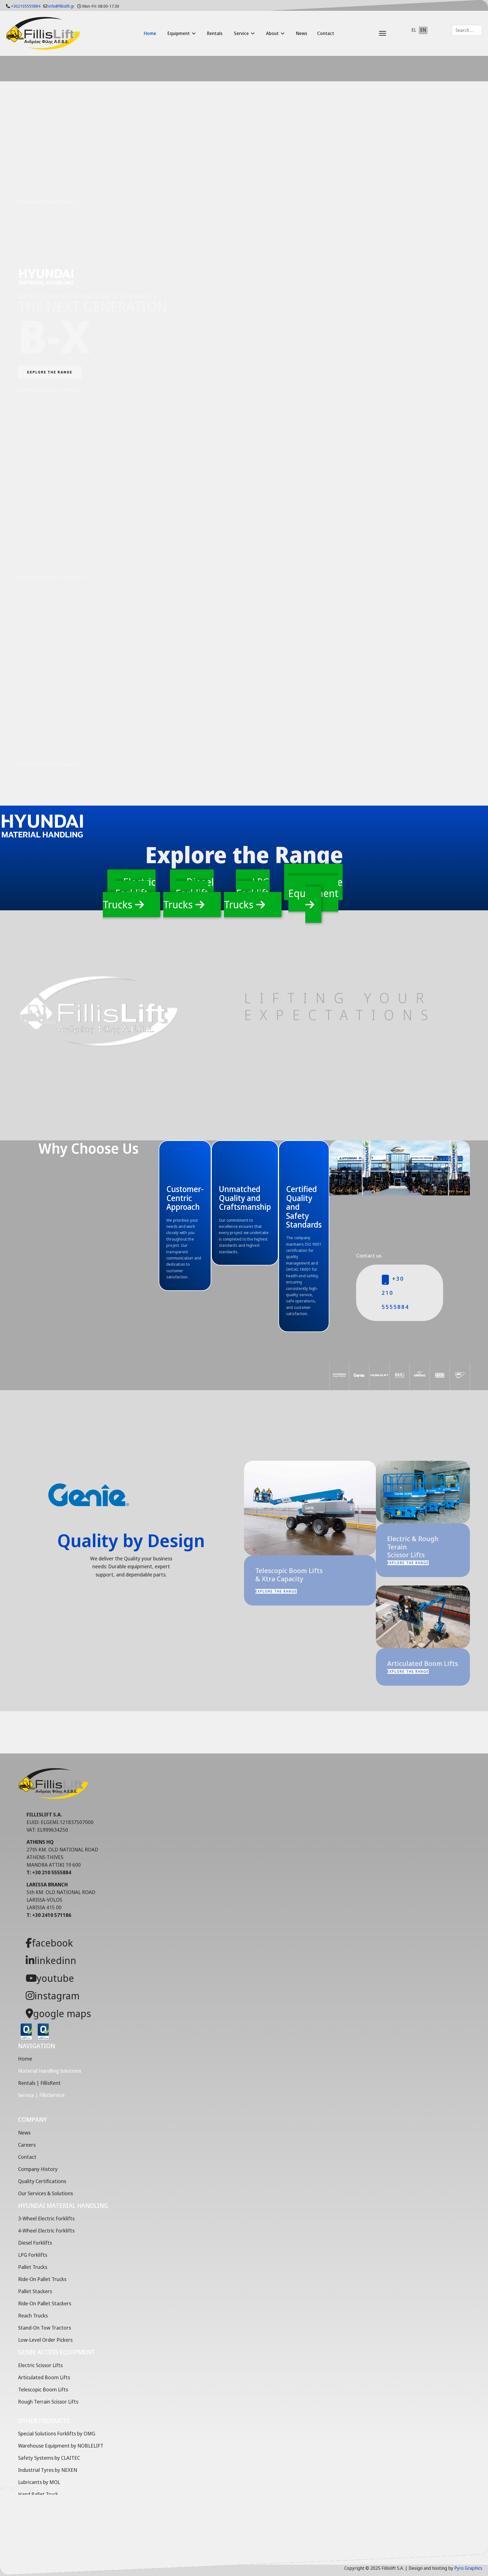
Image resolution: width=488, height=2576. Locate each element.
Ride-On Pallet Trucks (42, 2279)
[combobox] (467, 30)
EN (423, 30)
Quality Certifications (42, 2181)
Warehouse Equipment (315, 888)
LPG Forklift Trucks (247, 893)
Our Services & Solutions (45, 2193)
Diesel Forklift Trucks (189, 893)
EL (414, 30)
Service (241, 33)
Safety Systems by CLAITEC (49, 2458)
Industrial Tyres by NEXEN (48, 2470)
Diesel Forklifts (35, 2243)
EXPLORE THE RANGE (50, 372)
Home (150, 33)
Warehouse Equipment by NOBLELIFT (61, 2446)
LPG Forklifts (33, 2255)
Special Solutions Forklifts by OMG (57, 2433)
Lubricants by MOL (39, 2482)
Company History (38, 2169)
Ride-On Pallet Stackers (45, 2303)
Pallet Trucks (33, 2267)
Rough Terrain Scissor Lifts (48, 2402)
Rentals (215, 33)
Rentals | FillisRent (39, 2083)
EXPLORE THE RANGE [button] (276, 1591)
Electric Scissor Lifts (40, 2365)
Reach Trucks (33, 2315)
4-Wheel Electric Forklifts (46, 2231)
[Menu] (368, 33)
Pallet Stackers (35, 2291)
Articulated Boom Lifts (44, 2377)
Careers (27, 2145)
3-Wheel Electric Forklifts (46, 2218)
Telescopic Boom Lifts (43, 2389)
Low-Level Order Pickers (45, 2340)
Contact (326, 33)
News (302, 33)
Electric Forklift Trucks (129, 893)
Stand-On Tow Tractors (44, 2328)
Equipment (179, 33)
